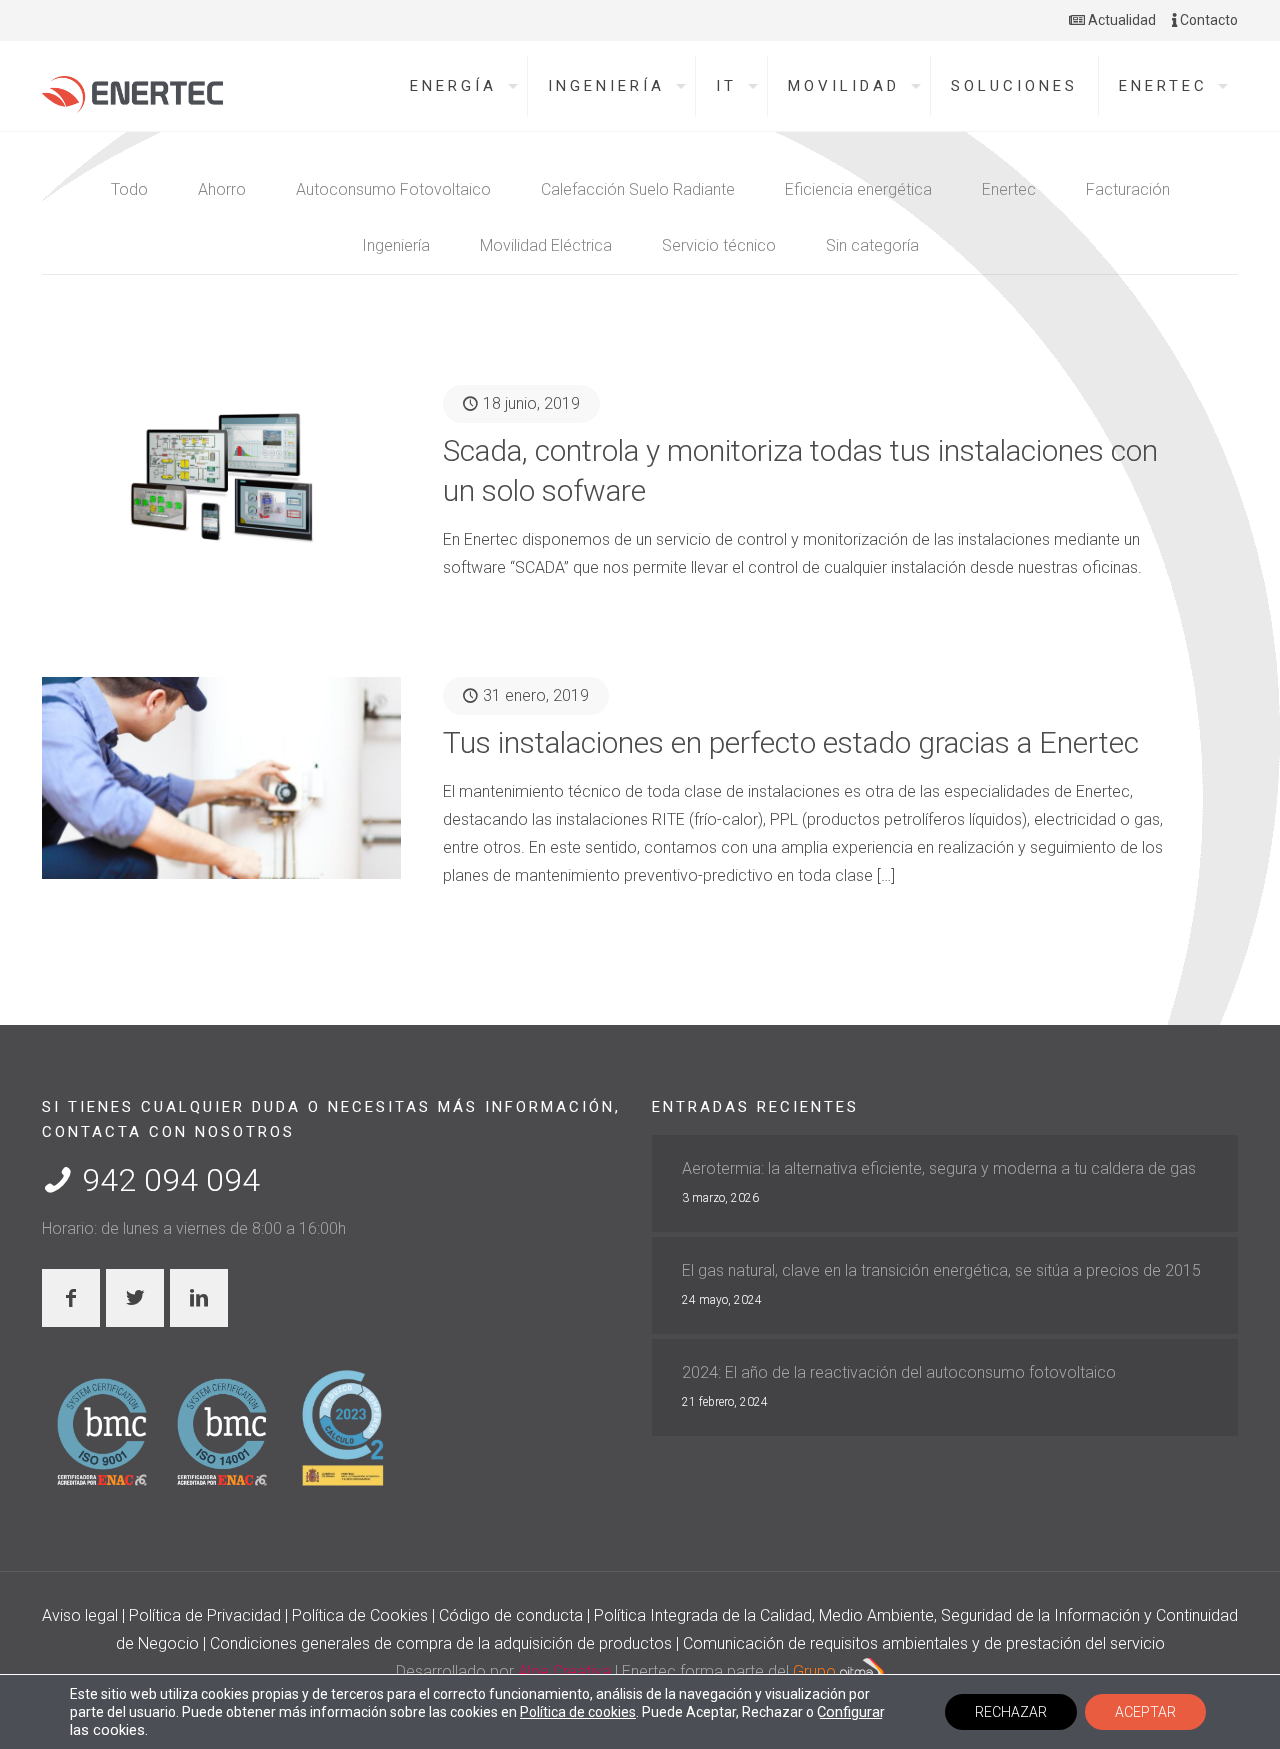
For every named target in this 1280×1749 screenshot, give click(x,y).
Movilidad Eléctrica (546, 245)
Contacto (1207, 20)
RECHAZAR (1011, 1712)
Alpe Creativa (564, 1671)
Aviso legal (82, 1615)
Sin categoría (872, 245)
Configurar (851, 1712)
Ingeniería (396, 245)
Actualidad (1120, 20)
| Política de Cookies (358, 1615)
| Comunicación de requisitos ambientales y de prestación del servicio (920, 1643)
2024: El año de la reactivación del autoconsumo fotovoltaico (899, 1372)
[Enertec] (132, 89)
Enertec (1009, 189)
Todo (129, 189)
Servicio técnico (719, 245)
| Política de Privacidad (203, 1615)
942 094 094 (167, 1180)
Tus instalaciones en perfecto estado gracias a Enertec (791, 742)
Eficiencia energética (858, 189)
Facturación (1128, 189)
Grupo (816, 1671)
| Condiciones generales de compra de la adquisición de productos (439, 1643)
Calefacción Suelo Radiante (638, 189)
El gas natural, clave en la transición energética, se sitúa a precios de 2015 (941, 1270)
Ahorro (222, 189)
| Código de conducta (509, 1615)
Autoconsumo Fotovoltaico (393, 189)
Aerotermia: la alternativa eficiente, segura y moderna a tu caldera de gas (939, 1168)
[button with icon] (71, 1298)
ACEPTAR (1145, 1712)
